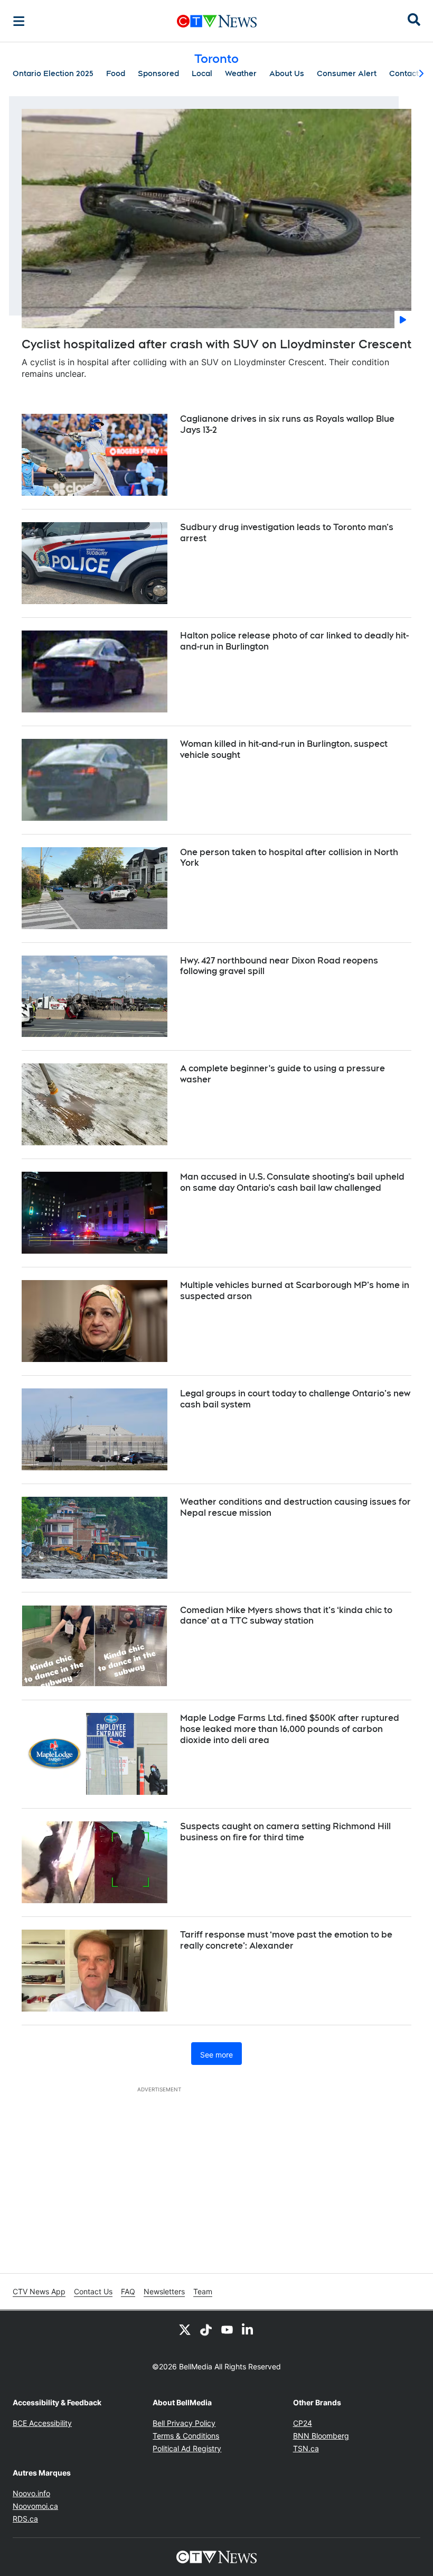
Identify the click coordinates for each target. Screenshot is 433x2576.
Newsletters (164, 2291)
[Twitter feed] (185, 2330)
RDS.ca (25, 2519)
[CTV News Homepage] (217, 21)
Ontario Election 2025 (53, 73)
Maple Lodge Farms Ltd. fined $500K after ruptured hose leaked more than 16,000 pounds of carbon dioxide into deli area (290, 1729)
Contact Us (93, 2291)
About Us (287, 73)
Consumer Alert (347, 73)
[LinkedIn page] (248, 2330)
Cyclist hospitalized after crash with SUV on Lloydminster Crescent (216, 344)
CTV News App (39, 2291)
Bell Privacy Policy (184, 2423)
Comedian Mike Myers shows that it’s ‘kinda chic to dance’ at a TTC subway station (286, 1616)
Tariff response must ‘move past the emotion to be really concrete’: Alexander (286, 1940)
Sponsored (158, 73)
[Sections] (19, 21)
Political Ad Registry (187, 2448)
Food (116, 73)
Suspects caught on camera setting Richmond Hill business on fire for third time (285, 1832)
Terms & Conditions (186, 2436)
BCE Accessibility (42, 2423)
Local (202, 73)
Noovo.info (31, 2493)
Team (203, 2291)
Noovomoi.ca (35, 2506)
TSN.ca (306, 2448)
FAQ (128, 2291)
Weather (241, 73)
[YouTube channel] (227, 2330)
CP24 (303, 2423)
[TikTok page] (206, 2330)
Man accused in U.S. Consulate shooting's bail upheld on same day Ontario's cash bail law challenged (292, 1182)
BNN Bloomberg (321, 2436)
